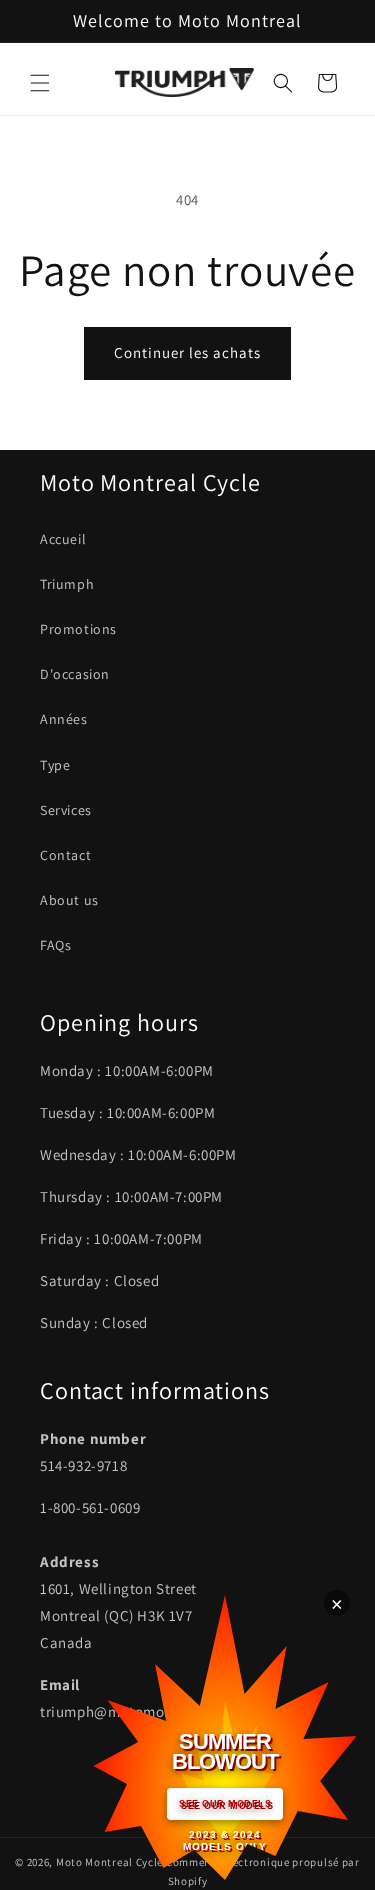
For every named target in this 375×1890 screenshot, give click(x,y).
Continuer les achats (187, 352)
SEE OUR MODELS (225, 1804)
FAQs (55, 945)
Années (64, 719)
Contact (65, 855)
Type (55, 765)
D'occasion (75, 674)
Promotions (78, 629)
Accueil (63, 539)
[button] (40, 83)
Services (66, 810)
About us (69, 900)
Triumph (67, 584)
